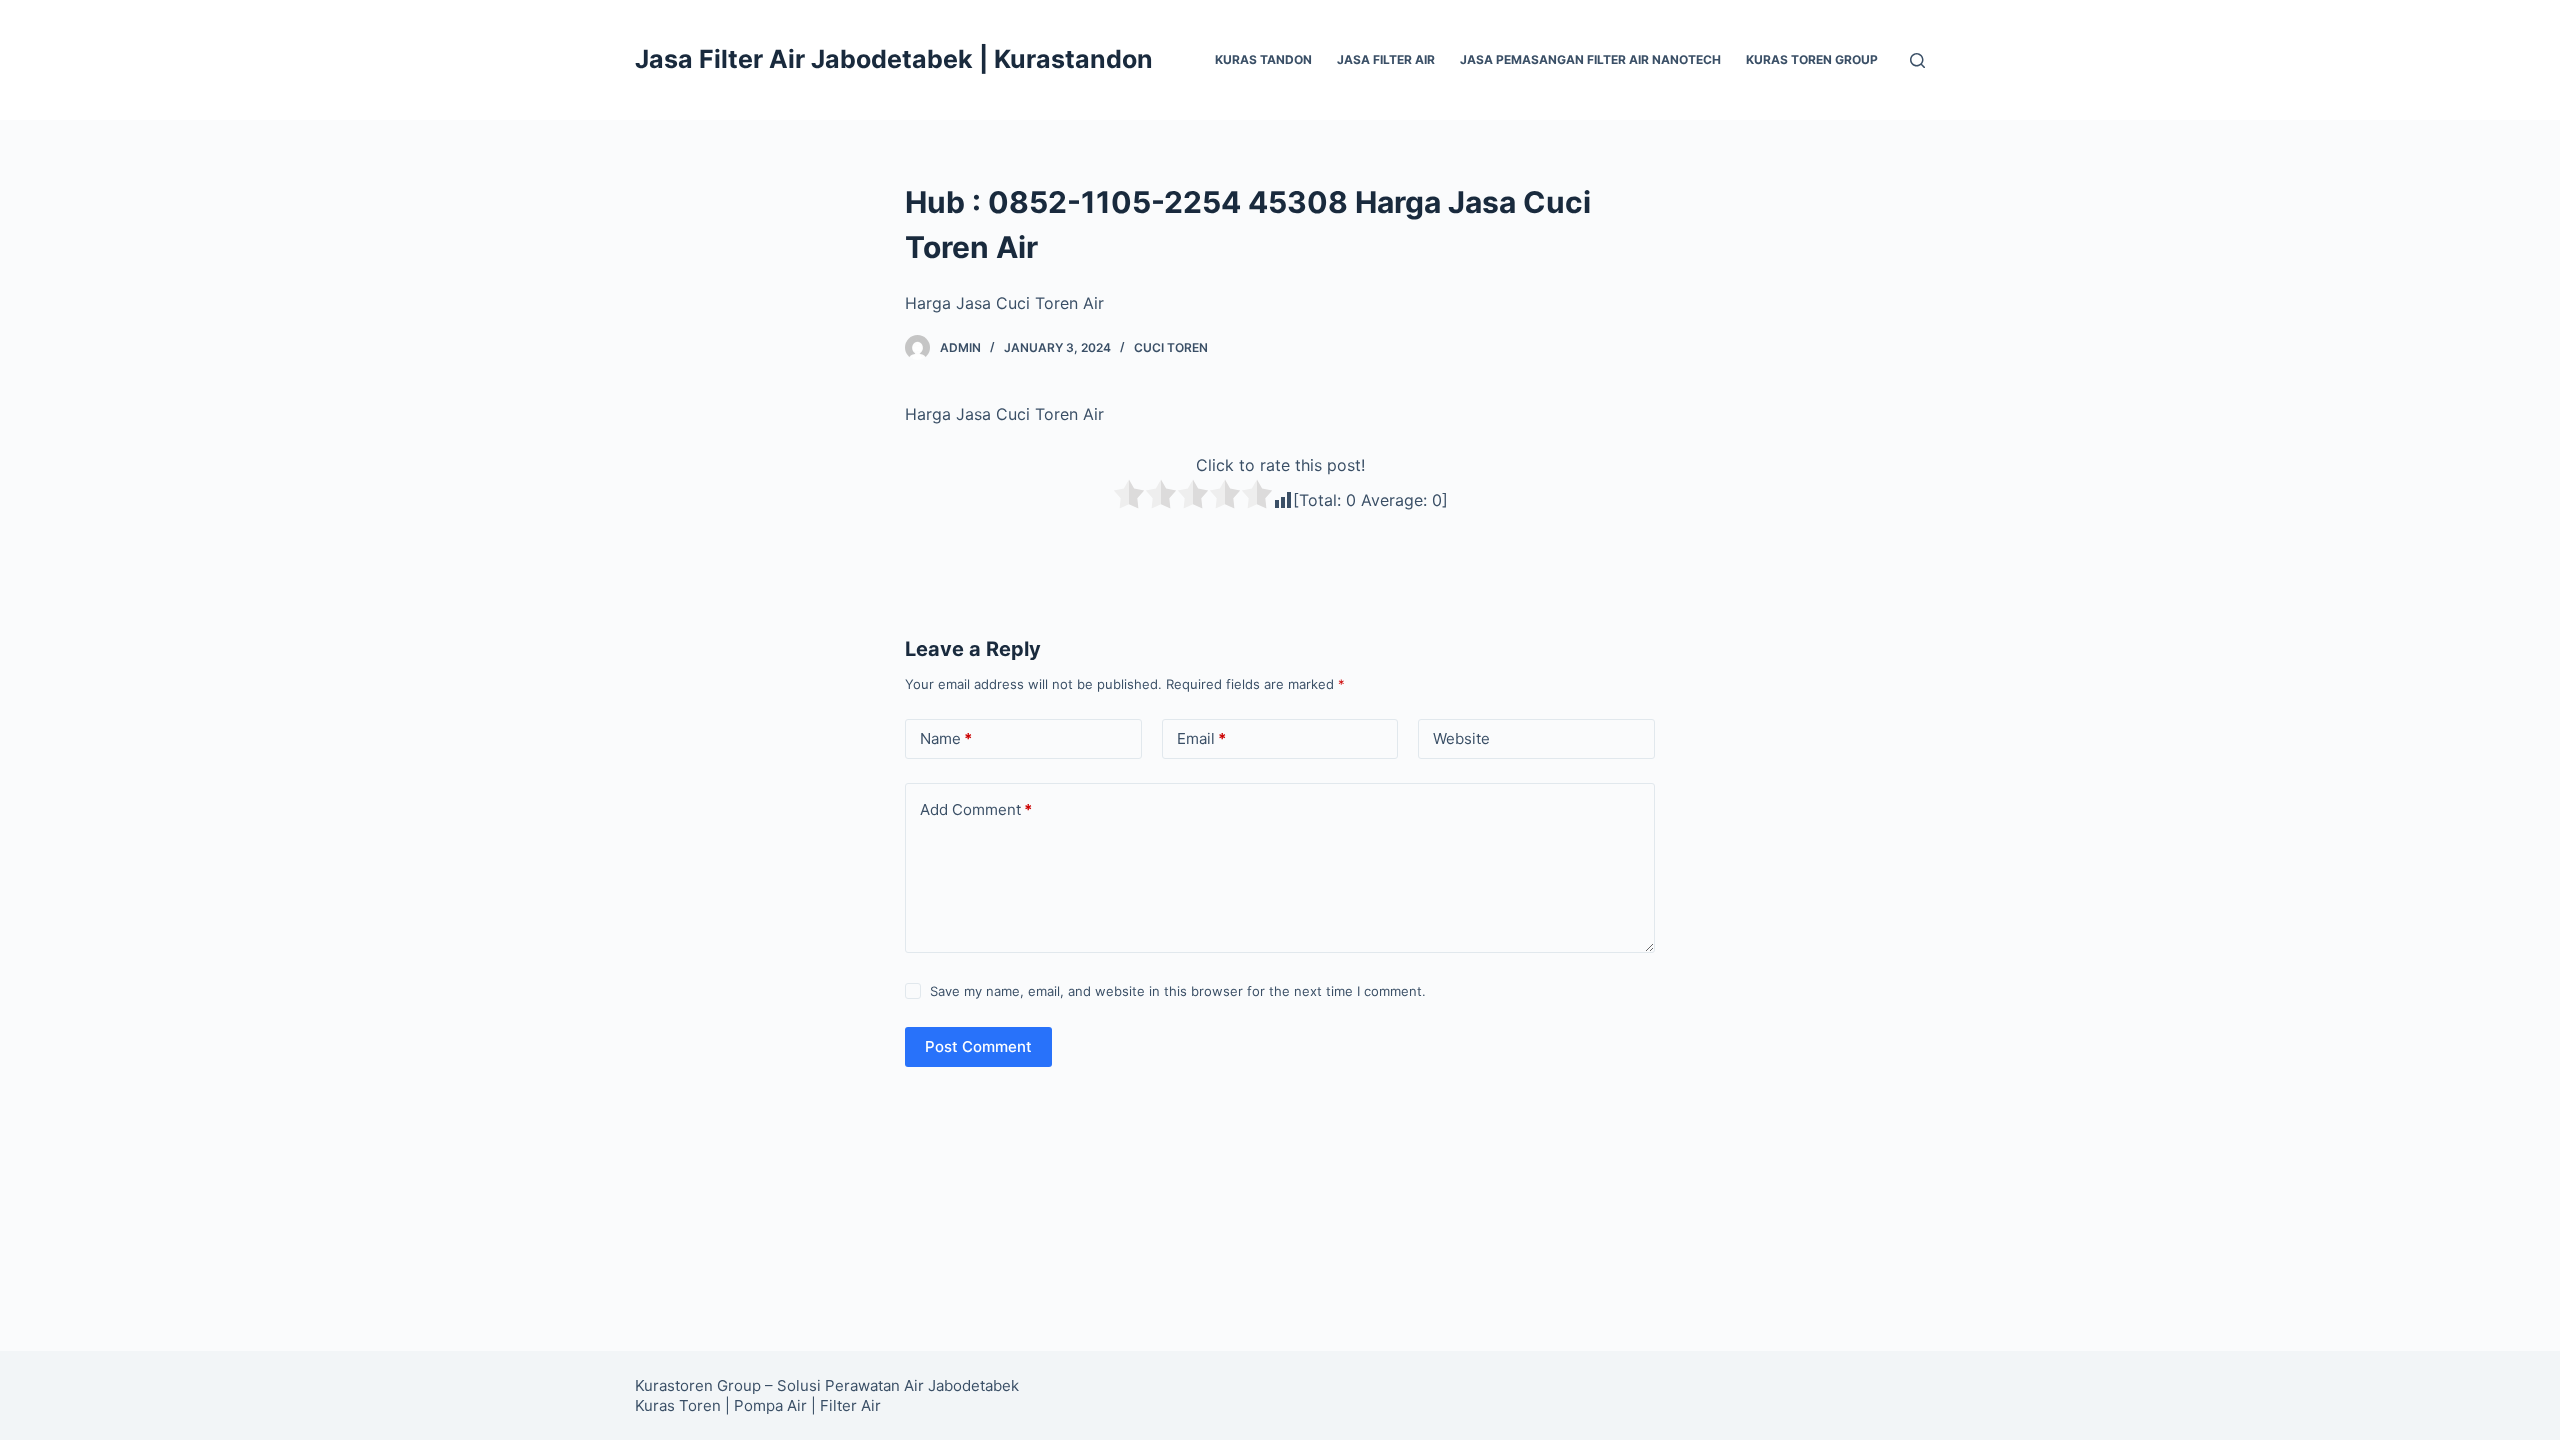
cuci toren (1171, 347)
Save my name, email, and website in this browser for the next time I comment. (1178, 991)
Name (946, 738)
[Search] (1917, 60)
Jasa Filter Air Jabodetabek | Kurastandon (894, 59)
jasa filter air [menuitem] (1386, 59)
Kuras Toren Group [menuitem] (1812, 59)
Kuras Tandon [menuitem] (1263, 59)
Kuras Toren (678, 1405)
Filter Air (850, 1405)
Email (1201, 738)
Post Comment (978, 1046)
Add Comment (976, 809)
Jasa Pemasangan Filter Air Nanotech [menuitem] (1590, 59)
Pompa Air (770, 1405)
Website (1461, 738)
